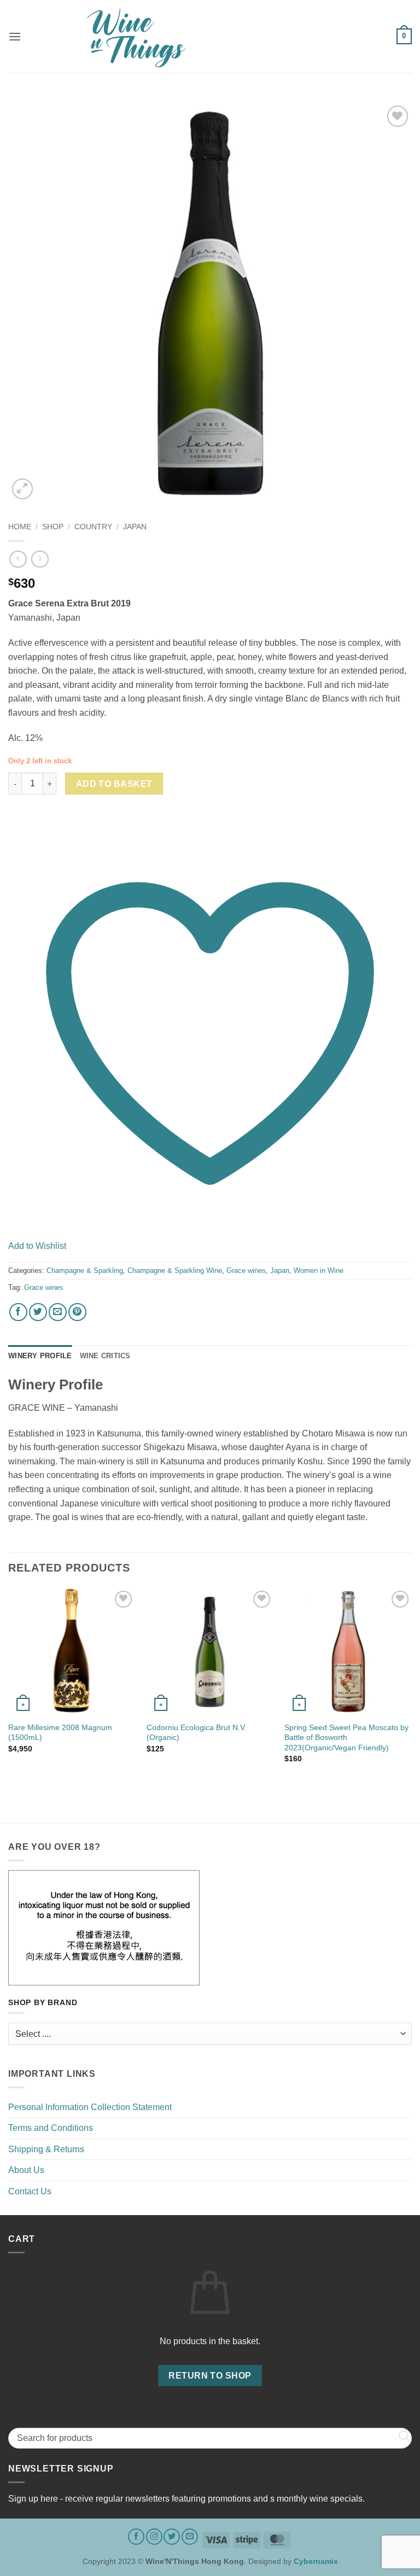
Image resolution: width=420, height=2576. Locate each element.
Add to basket (114, 784)
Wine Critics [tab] (105, 1356)
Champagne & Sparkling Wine (175, 1271)
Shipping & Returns (46, 2149)
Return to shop (210, 2376)
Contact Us (30, 2191)
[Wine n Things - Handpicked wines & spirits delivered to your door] (210, 38)
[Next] (411, 1685)
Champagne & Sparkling (85, 1271)
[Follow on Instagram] (154, 2537)
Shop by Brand (43, 2003)
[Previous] (9, 1685)
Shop (53, 527)
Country (93, 527)
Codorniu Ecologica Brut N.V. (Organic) (197, 1733)
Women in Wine (319, 1271)
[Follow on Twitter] (172, 2537)
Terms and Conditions (51, 2128)
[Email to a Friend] (58, 1312)
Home (20, 527)
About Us (26, 2170)
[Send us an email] (190, 2537)
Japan (135, 527)
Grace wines (246, 1271)
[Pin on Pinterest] (77, 1312)
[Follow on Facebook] (136, 2537)
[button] (15, 36)
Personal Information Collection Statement (90, 2107)
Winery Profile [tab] (40, 1356)
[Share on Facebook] (18, 1312)
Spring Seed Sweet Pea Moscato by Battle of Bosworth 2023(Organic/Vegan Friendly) (346, 1737)
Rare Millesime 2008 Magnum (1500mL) (60, 1733)
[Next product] (18, 559)
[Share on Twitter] (38, 1312)
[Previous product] (40, 559)
